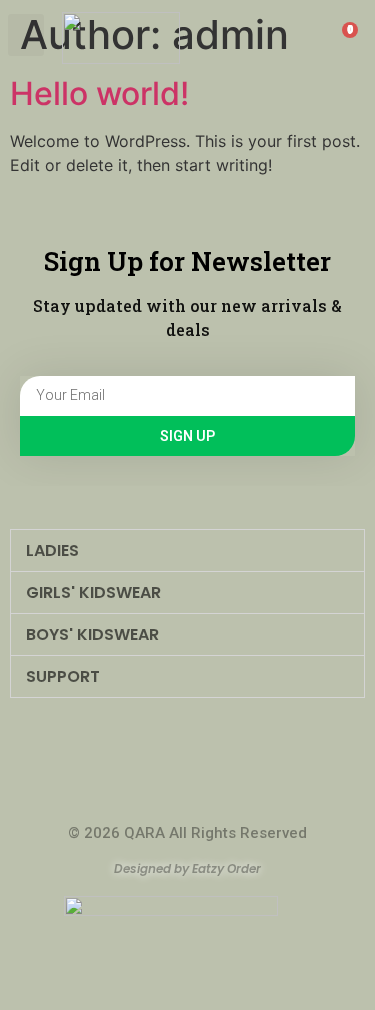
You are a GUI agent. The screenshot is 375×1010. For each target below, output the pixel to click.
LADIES (52, 550)
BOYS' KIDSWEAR (92, 634)
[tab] (187, 550)
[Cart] (343, 38)
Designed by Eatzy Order (187, 868)
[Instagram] (209, 797)
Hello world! (99, 93)
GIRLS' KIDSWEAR (93, 592)
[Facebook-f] (167, 797)
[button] (26, 35)
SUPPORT (63, 676)
